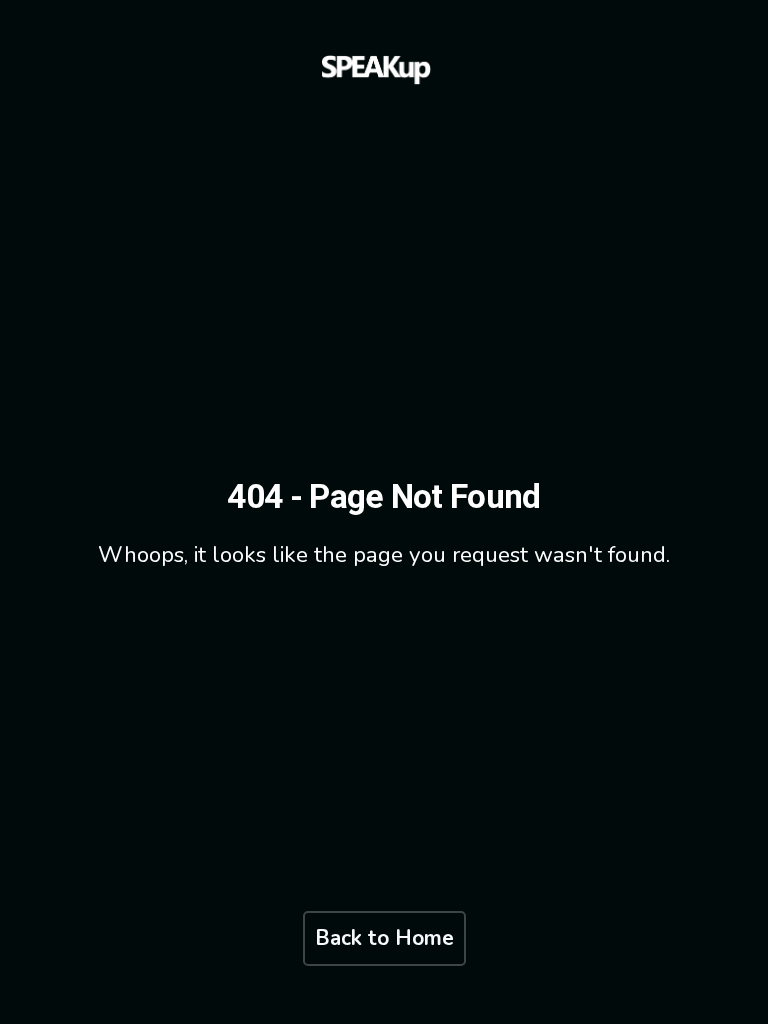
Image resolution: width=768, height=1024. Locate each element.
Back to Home (384, 938)
